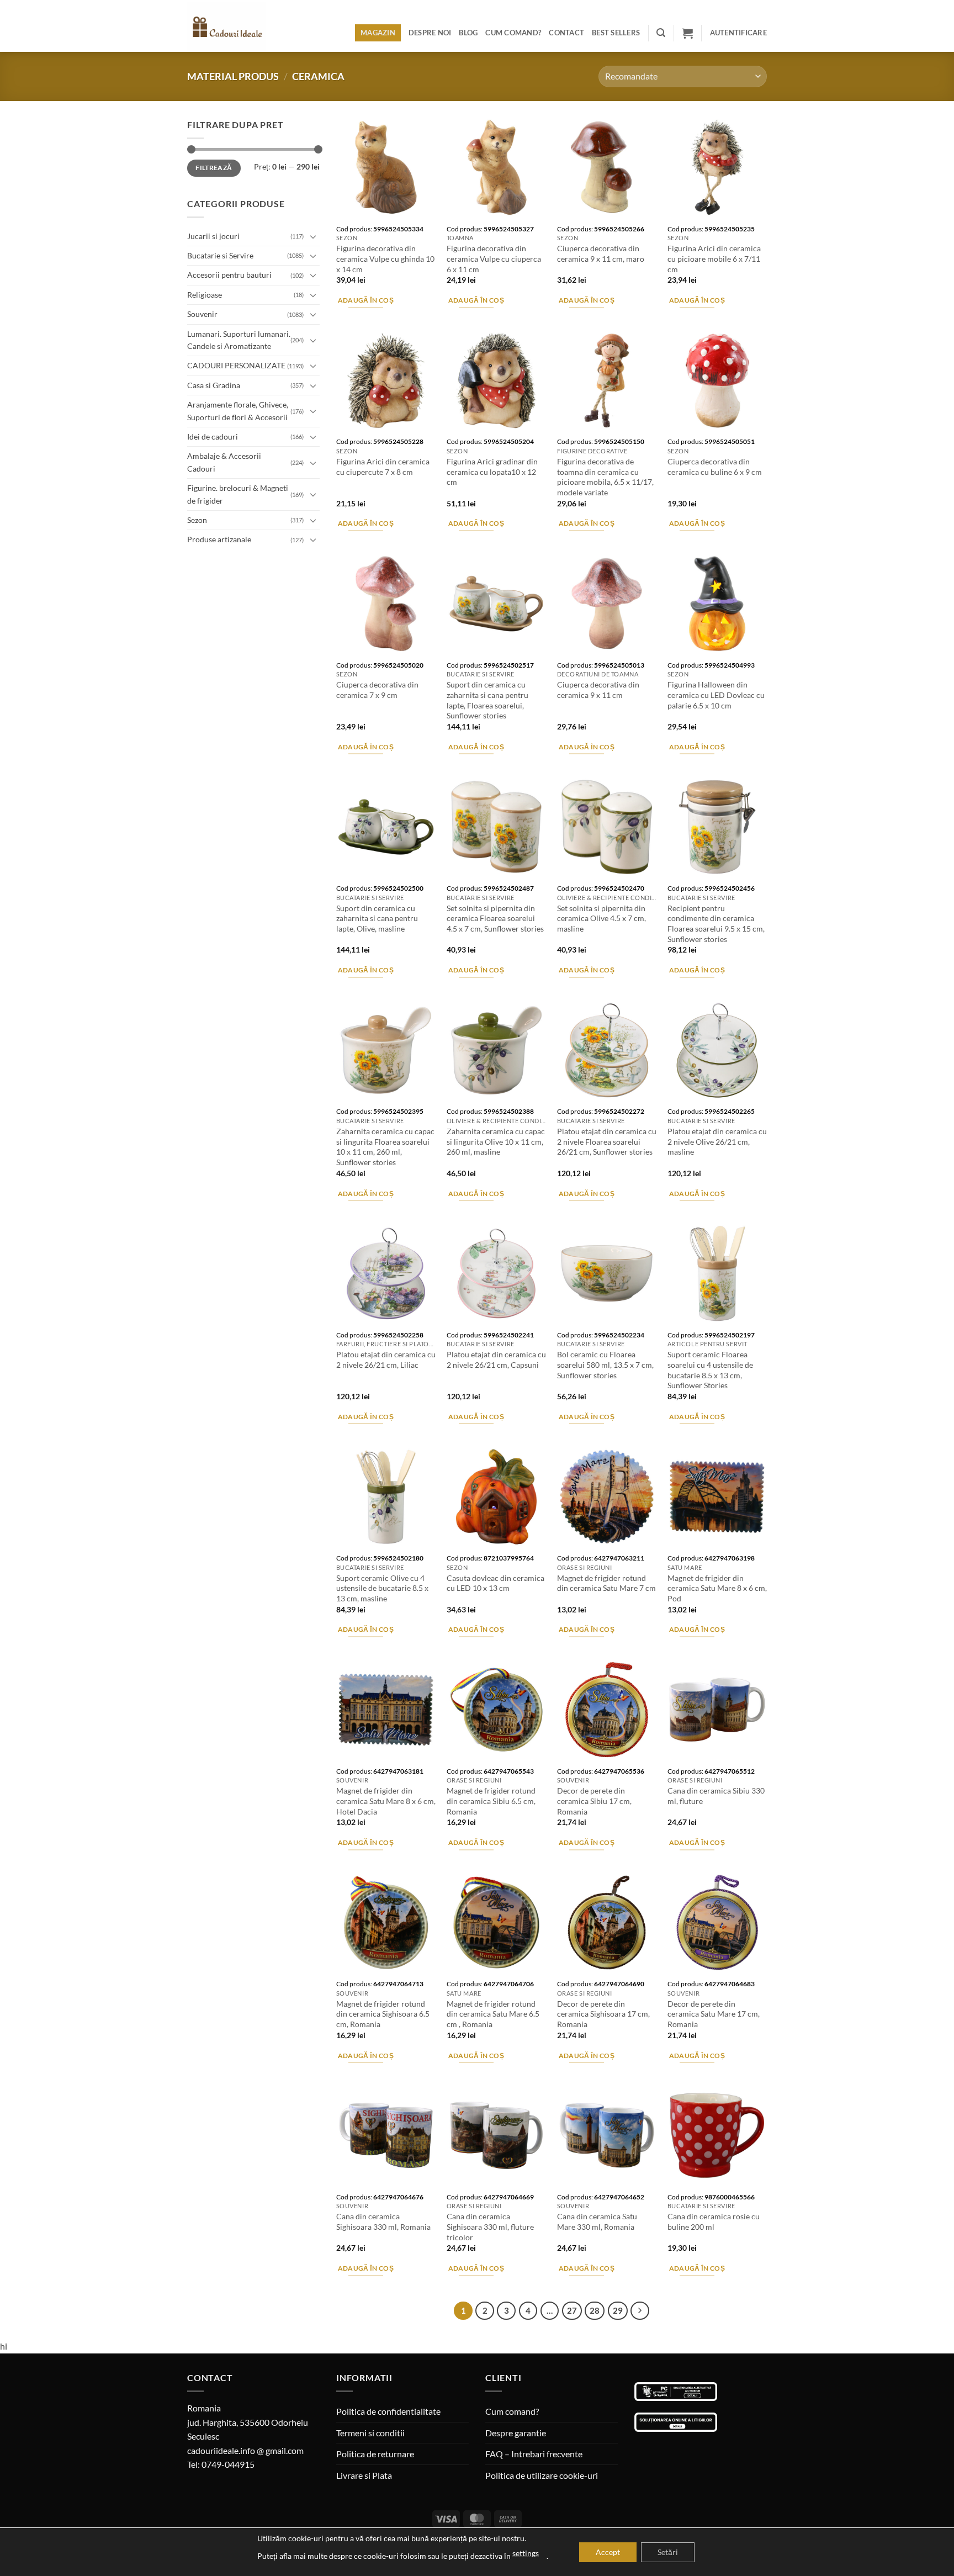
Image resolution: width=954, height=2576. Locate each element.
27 (572, 2310)
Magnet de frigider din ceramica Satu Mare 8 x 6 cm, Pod (717, 1588)
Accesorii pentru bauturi (229, 275)
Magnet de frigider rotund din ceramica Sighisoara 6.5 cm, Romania (383, 2014)
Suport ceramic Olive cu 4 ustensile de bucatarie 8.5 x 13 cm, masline (382, 1588)
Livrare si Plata (364, 2475)
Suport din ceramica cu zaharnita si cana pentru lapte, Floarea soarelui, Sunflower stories (487, 700)
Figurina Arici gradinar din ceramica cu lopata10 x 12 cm (492, 472)
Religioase (205, 295)
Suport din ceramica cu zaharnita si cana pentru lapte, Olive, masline (377, 918)
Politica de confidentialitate (388, 2411)
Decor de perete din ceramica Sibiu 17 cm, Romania (594, 1801)
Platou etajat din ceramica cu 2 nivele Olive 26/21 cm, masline (717, 1141)
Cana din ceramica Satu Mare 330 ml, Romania (597, 2221)
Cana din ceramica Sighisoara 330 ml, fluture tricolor (490, 2226)
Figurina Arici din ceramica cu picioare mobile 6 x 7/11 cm (714, 258)
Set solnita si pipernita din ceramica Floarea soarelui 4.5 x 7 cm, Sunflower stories (495, 918)
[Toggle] (313, 236)
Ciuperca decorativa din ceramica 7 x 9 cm (377, 690)
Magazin (378, 33)
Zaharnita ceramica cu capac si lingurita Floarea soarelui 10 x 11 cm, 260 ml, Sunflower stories (385, 1147)
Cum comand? (513, 33)
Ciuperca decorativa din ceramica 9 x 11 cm (598, 690)
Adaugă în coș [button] (366, 300)
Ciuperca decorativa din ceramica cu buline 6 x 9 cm (715, 467)
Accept (608, 2552)
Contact (566, 33)
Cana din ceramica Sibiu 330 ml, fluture (716, 1796)
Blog (468, 33)
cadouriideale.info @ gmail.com (245, 2450)
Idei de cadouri (213, 437)
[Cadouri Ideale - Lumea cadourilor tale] (233, 28)
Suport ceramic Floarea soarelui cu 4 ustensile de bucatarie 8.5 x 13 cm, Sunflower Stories (710, 1370)
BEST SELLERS (616, 33)
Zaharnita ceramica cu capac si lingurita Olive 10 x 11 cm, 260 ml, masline (496, 1141)
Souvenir (202, 314)
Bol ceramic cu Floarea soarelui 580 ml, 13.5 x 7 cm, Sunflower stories (605, 1364)
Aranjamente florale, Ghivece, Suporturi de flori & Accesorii (238, 411)
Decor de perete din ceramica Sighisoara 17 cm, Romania (603, 2014)
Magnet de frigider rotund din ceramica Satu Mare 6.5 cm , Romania (493, 2014)
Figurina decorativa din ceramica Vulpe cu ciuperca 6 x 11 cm (494, 258)
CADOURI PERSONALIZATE (236, 365)
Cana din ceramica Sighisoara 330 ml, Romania (383, 2221)
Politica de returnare (375, 2454)
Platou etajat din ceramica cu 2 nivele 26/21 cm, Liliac (386, 1360)
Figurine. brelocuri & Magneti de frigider (238, 494)
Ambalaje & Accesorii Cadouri (224, 462)
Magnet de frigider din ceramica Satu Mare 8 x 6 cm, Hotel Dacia (386, 1801)
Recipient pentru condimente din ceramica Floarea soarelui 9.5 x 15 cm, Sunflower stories (716, 924)
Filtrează (214, 168)
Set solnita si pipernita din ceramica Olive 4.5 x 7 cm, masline (601, 918)
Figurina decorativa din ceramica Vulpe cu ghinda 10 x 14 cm (385, 258)
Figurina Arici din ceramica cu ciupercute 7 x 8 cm (383, 467)
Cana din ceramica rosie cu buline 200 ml (714, 2221)
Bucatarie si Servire (220, 255)
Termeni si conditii (370, 2433)
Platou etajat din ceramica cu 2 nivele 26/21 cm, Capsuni (496, 1360)
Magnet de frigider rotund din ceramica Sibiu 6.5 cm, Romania (491, 1801)
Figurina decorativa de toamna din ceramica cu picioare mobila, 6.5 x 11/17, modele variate (605, 477)
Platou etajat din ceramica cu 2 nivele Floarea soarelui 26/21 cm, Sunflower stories (607, 1141)
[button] (661, 33)
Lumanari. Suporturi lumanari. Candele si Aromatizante (239, 340)
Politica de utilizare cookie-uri (542, 2475)
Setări (668, 2552)
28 (595, 2310)
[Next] (640, 2311)
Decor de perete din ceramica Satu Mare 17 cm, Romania (714, 2014)
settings (526, 2553)
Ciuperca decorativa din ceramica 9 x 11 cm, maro (601, 253)
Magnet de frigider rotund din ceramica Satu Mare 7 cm (606, 1583)
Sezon (197, 520)
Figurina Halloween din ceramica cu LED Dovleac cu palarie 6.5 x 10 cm (716, 695)
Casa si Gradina (214, 385)
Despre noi (430, 33)
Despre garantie (516, 2433)
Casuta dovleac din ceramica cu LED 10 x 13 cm (495, 1583)
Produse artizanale (219, 539)
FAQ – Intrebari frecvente (534, 2454)
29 (618, 2310)
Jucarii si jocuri (213, 236)
